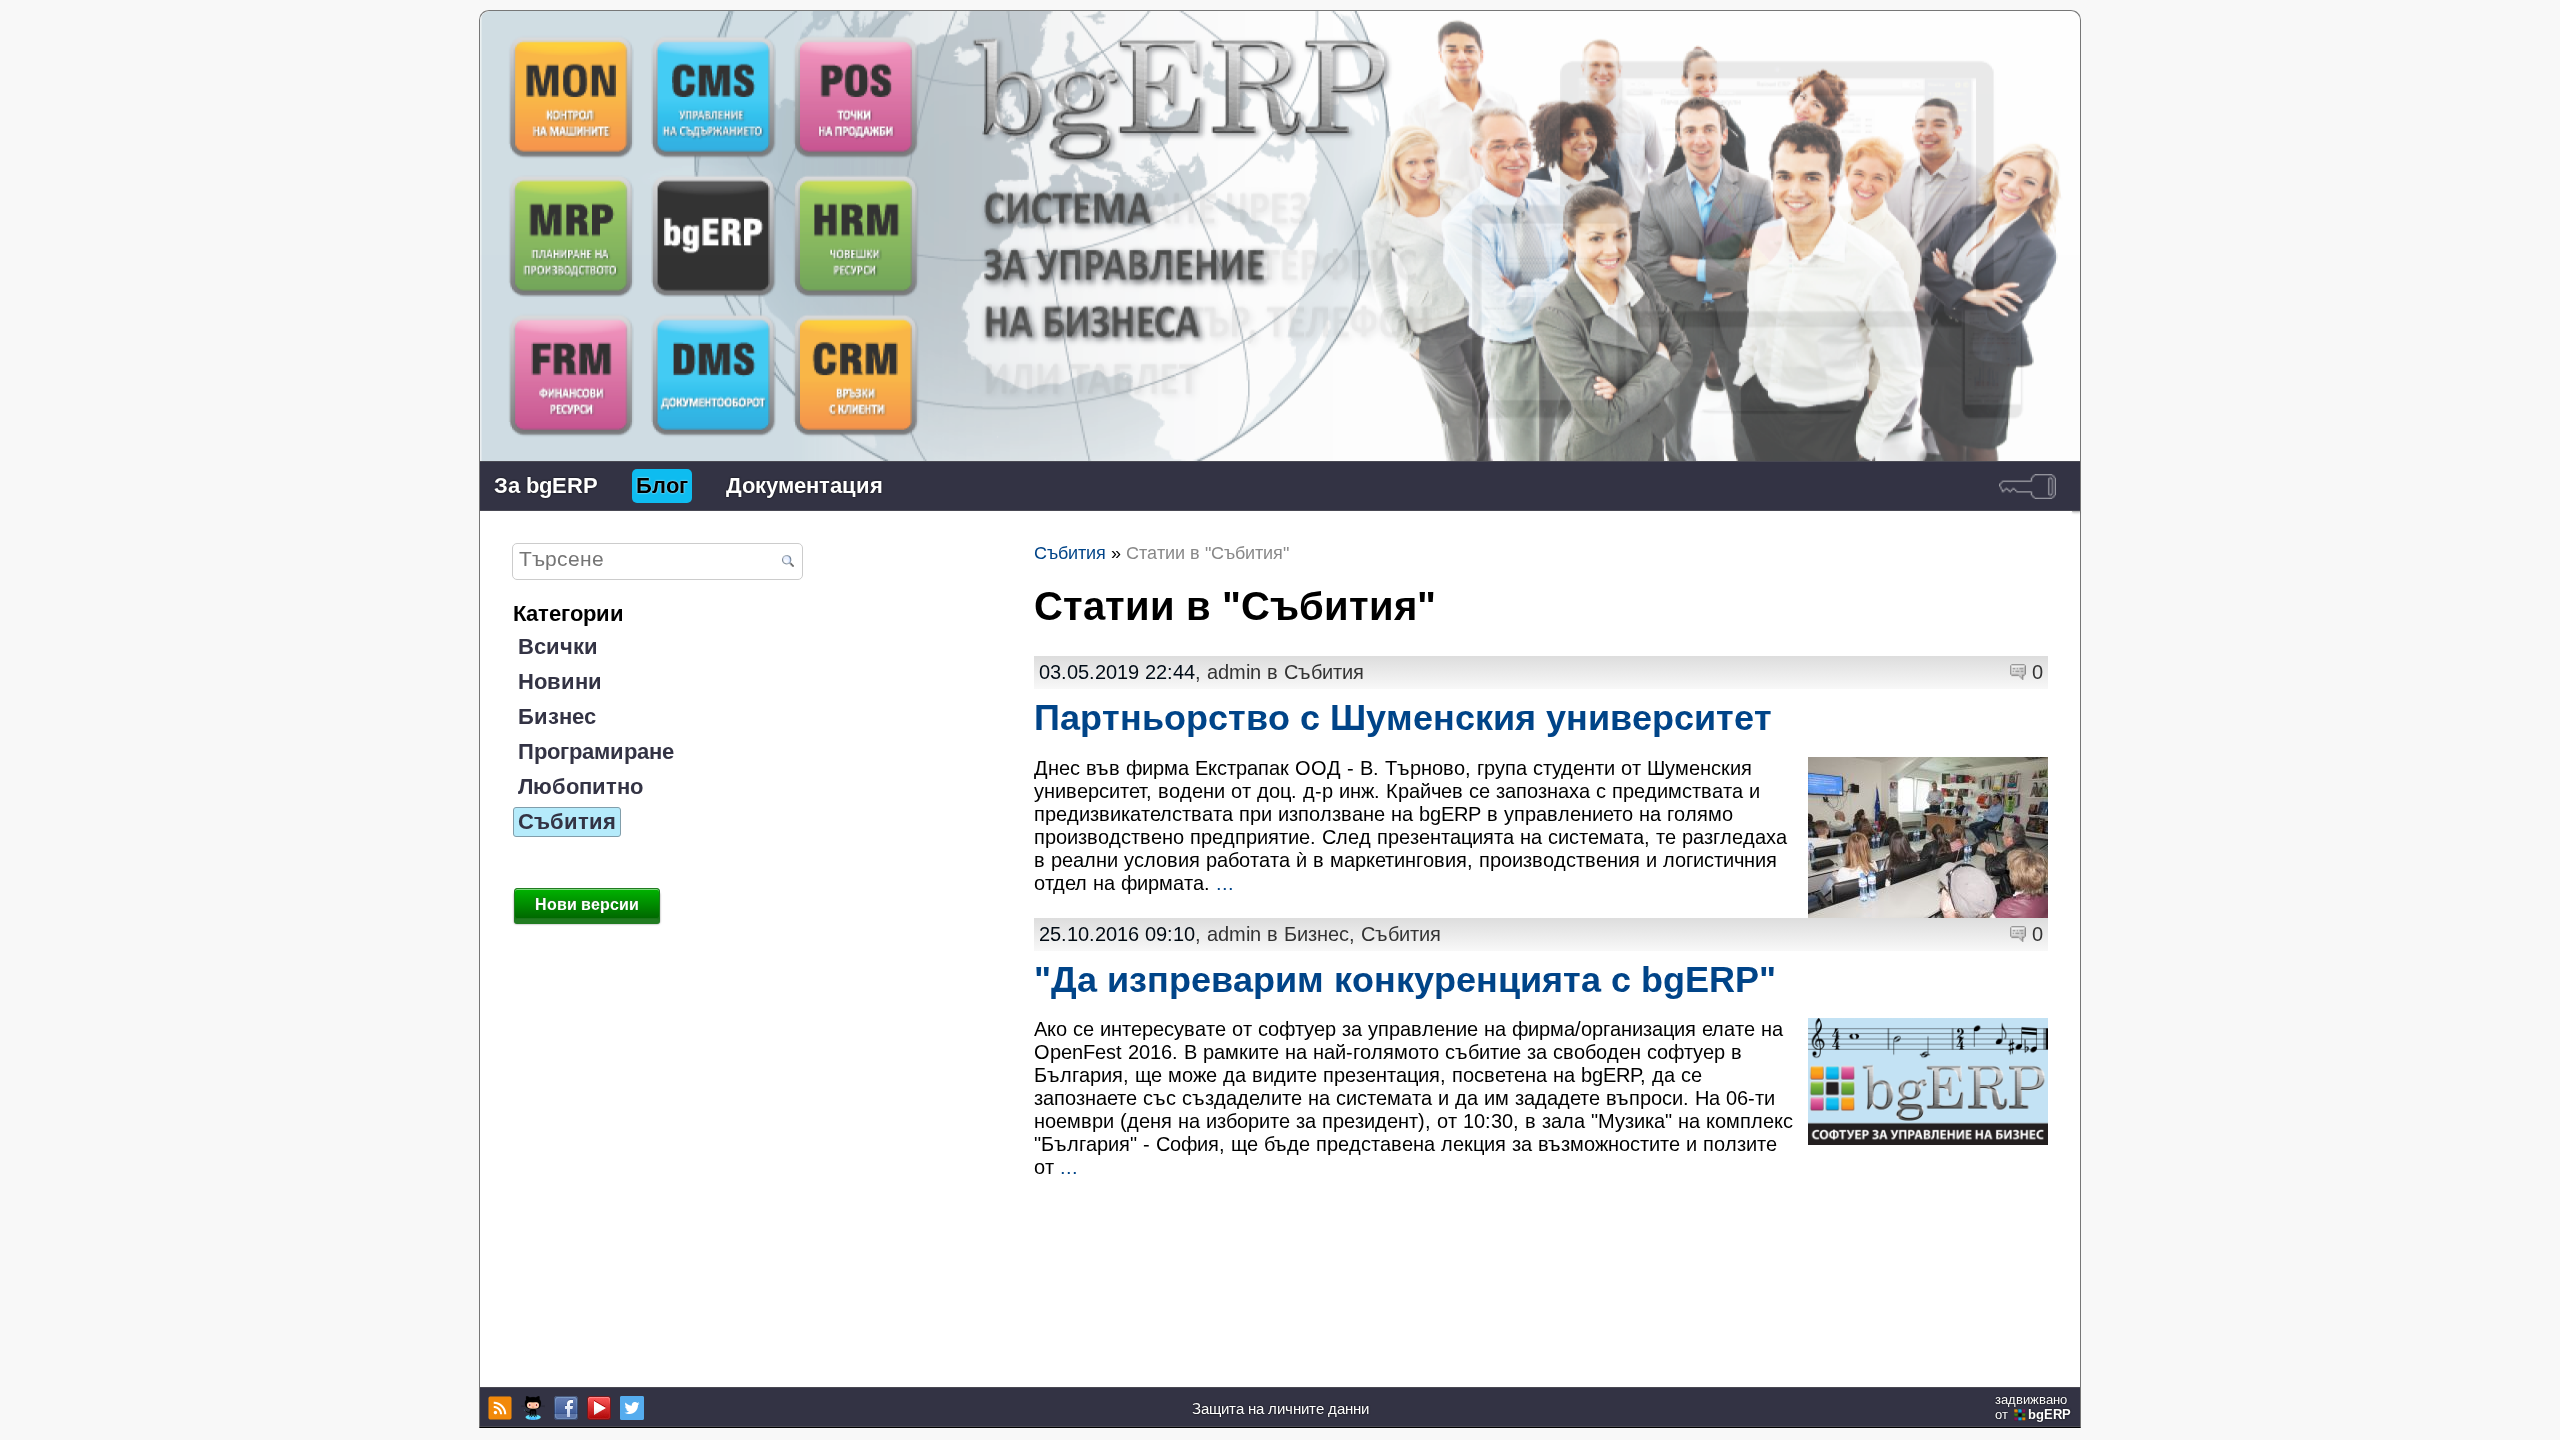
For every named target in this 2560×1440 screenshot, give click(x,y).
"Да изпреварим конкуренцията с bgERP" (1405, 979)
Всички (558, 646)
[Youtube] (596, 1408)
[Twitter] (629, 1408)
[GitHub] (530, 1408)
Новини (560, 681)
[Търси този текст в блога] (787, 562)
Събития (567, 821)
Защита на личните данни (1280, 1408)
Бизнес (557, 716)
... (1225, 883)
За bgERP (546, 485)
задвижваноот (2033, 1407)
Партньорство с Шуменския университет (1403, 717)
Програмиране (596, 751)
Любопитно (580, 786)
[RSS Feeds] (497, 1408)
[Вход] (2027, 486)
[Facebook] (563, 1408)
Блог (662, 485)
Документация (804, 485)
